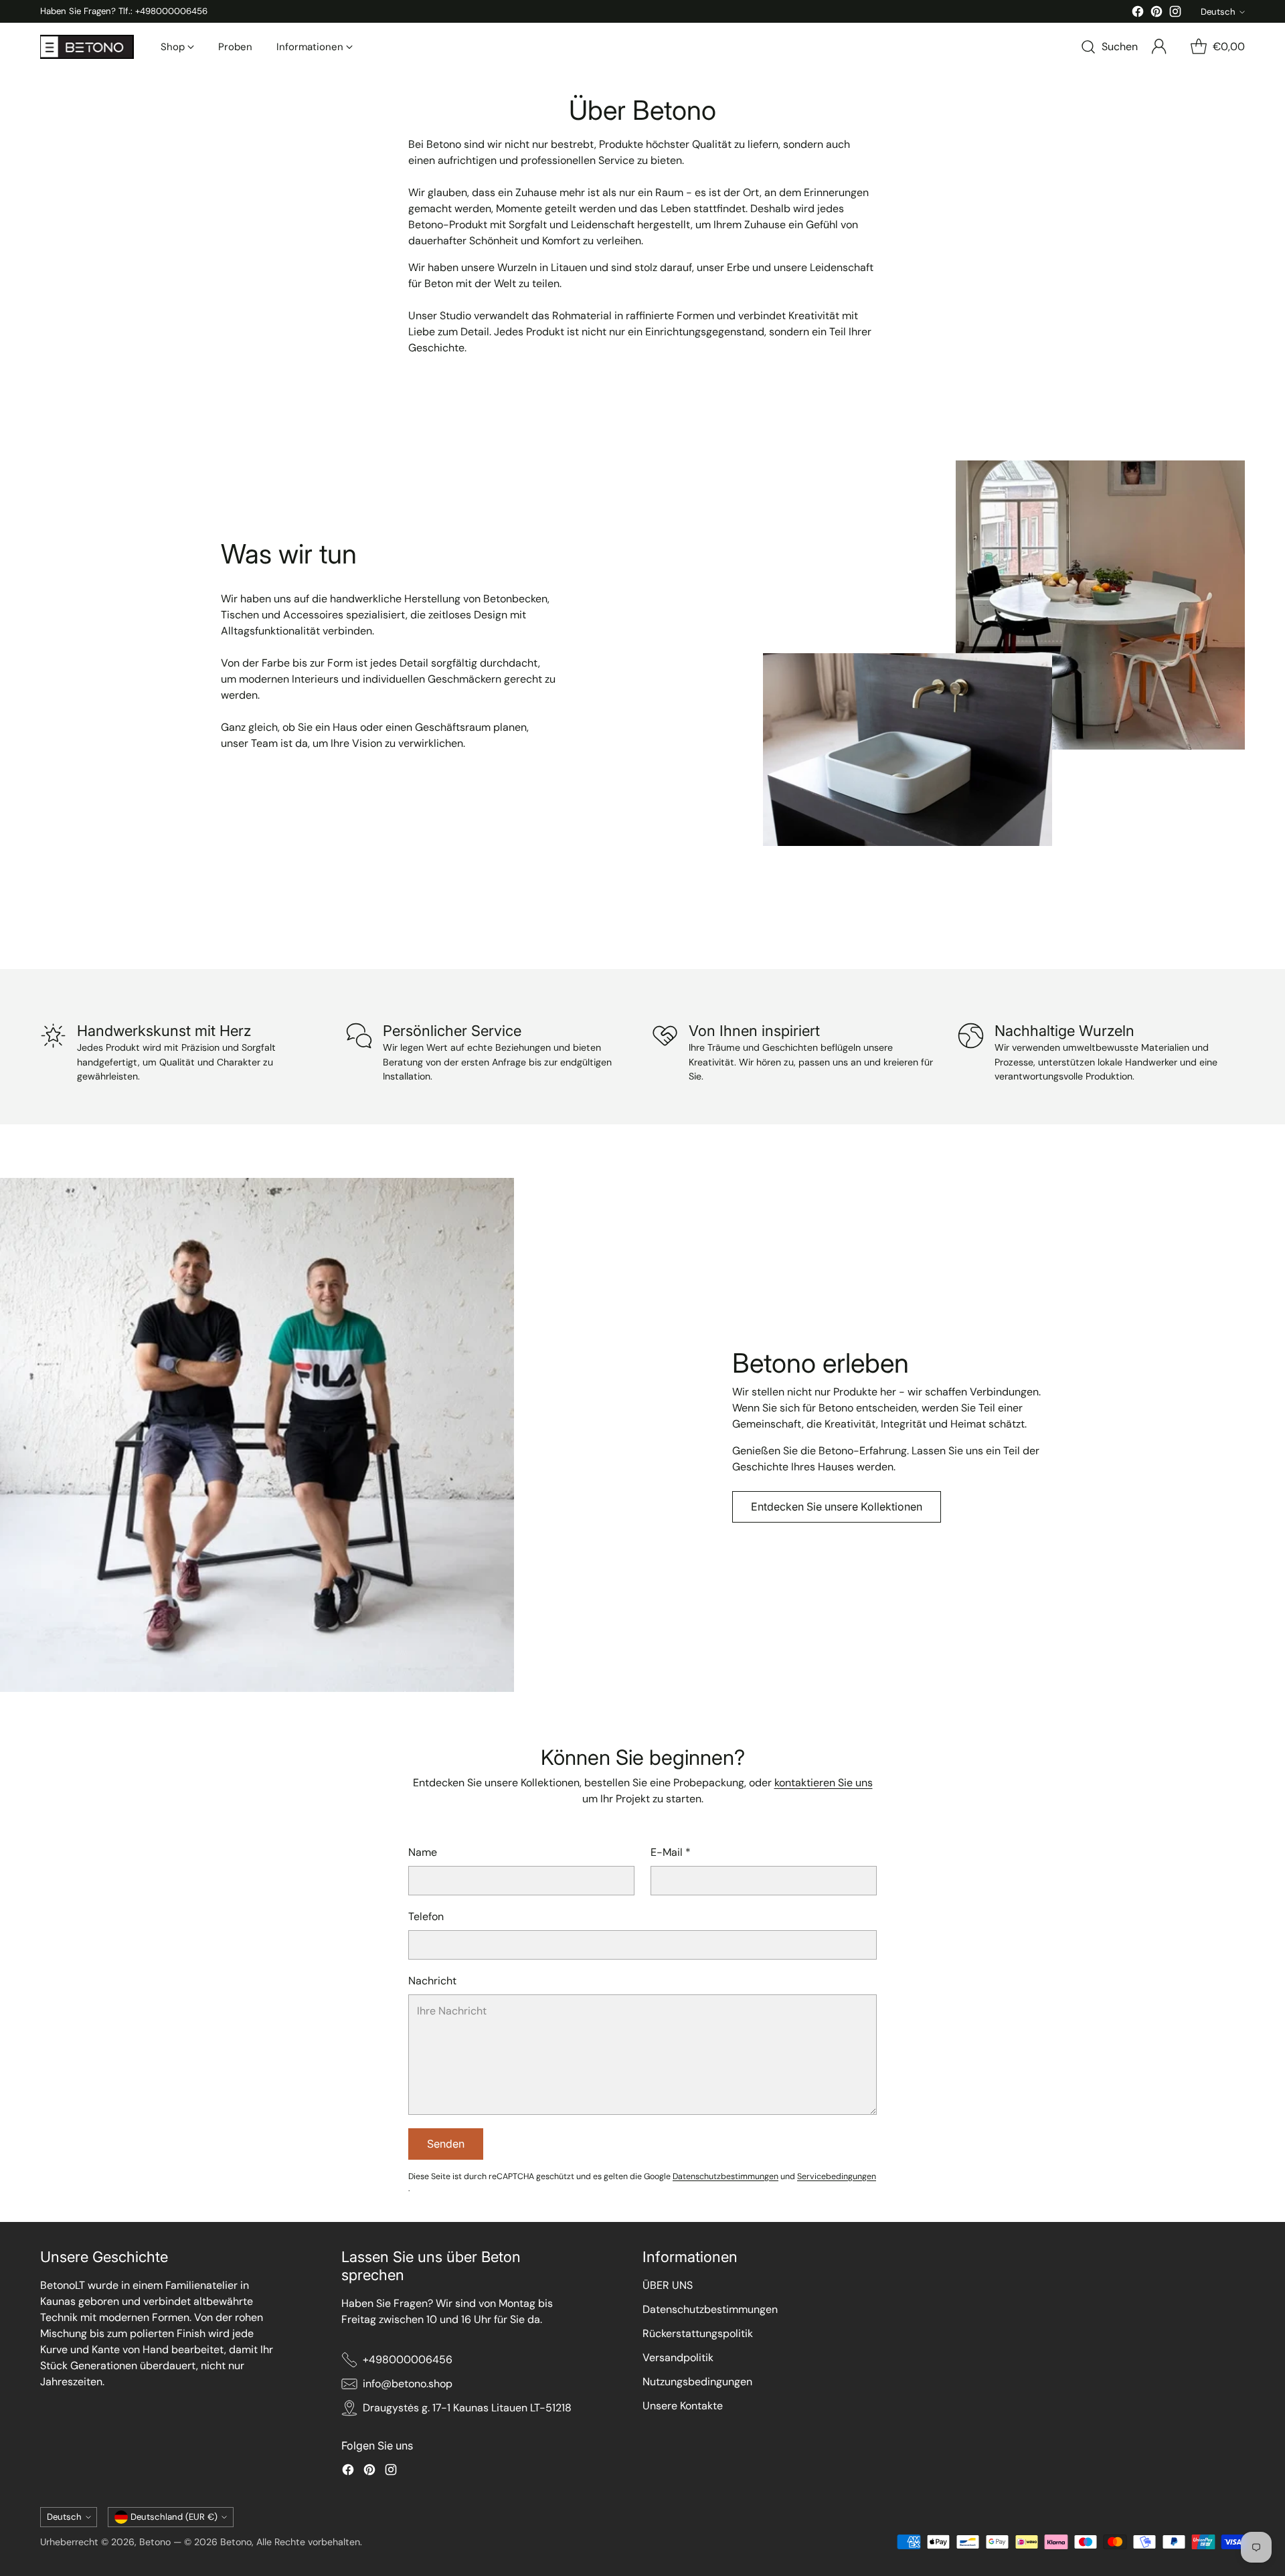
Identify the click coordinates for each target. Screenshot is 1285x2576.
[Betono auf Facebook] (1138, 14)
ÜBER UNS (668, 2285)
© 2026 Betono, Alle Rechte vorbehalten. (273, 2542)
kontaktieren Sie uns (824, 1783)
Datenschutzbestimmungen (725, 2176)
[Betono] (87, 47)
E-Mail (671, 1852)
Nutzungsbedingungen (697, 2382)
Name (423, 1852)
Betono (155, 2542)
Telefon (426, 1916)
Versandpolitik (678, 2357)
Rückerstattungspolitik (698, 2333)
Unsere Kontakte (683, 2406)
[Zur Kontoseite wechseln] (1159, 47)
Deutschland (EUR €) (174, 2517)
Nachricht (432, 1981)
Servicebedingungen (837, 2176)
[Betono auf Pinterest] (1156, 14)
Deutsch (1218, 12)
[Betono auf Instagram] (1175, 14)
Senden (446, 2144)
